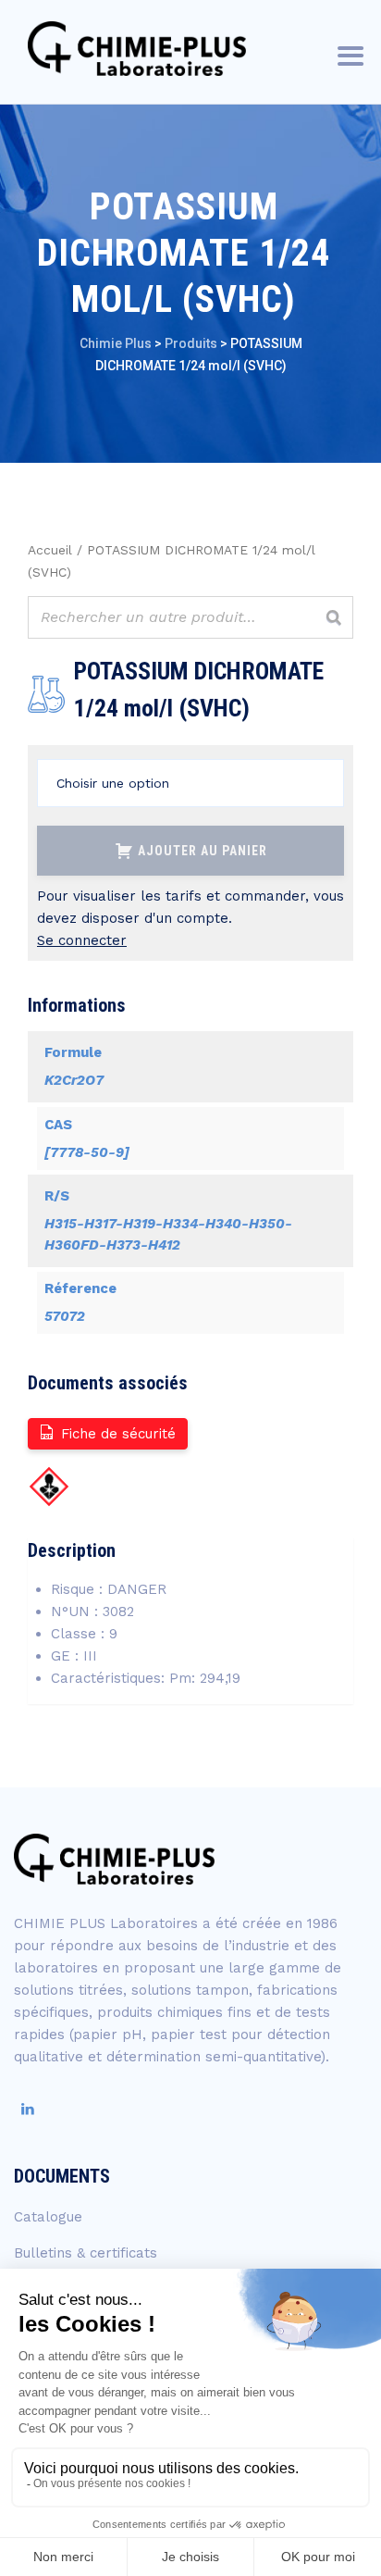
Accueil (50, 550)
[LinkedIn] (28, 2109)
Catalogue (48, 2217)
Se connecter (82, 940)
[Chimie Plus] (137, 49)
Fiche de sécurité (118, 1434)
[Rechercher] (334, 617)
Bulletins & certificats (86, 2253)
